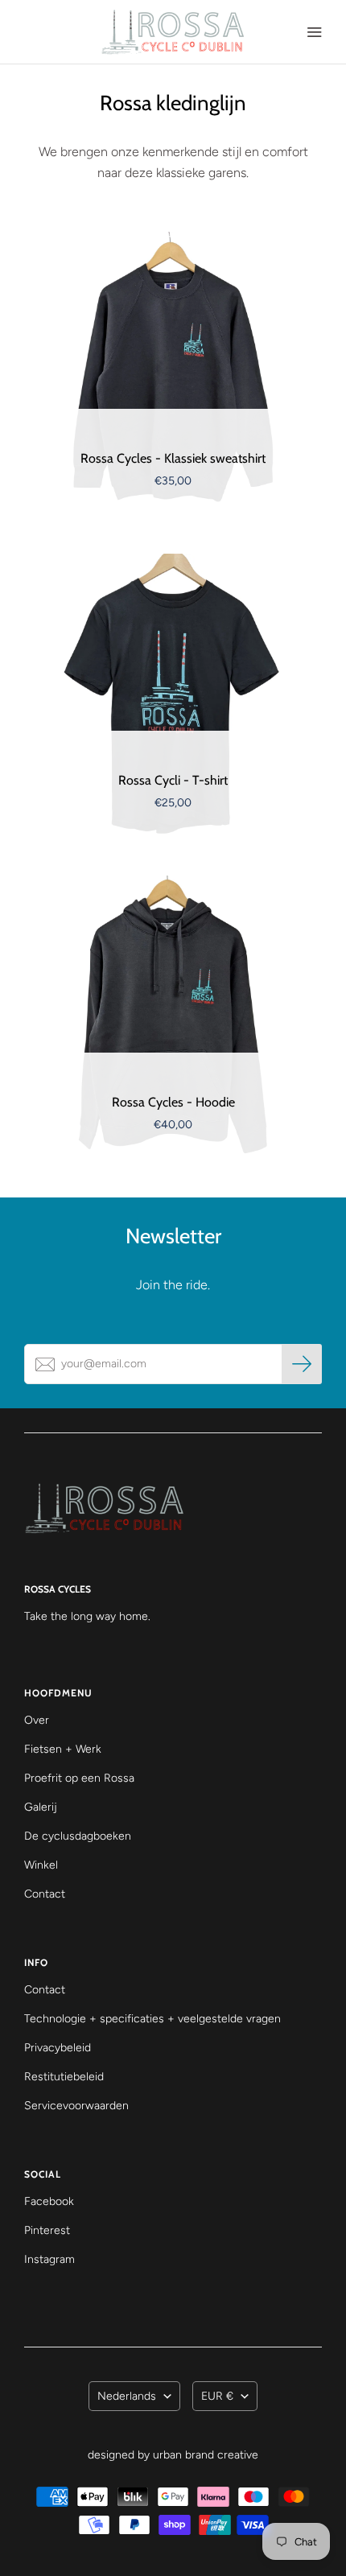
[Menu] (314, 32)
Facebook (49, 2201)
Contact (45, 1894)
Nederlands (127, 2396)
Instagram (49, 2259)
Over (37, 1720)
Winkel (41, 1865)
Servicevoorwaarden (76, 2106)
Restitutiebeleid (64, 2077)
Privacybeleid (58, 2048)
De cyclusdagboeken (78, 1836)
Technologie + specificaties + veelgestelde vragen (152, 2019)
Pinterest (47, 2230)
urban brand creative (206, 2455)
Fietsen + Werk (63, 1749)
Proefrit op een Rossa (79, 1778)
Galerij (41, 1807)
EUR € (217, 2396)
